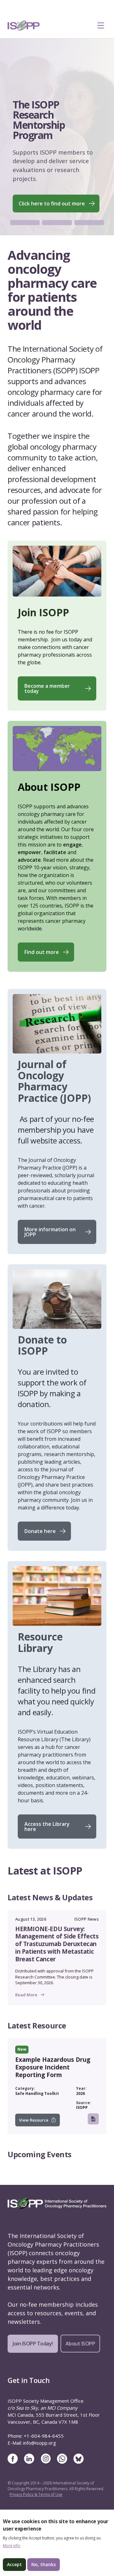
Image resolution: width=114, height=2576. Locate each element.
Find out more (42, 970)
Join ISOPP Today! (33, 2362)
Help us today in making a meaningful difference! (50, 219)
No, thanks (44, 2564)
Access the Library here (47, 1845)
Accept (14, 2564)
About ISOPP (80, 2362)
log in (32, 2118)
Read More (26, 2013)
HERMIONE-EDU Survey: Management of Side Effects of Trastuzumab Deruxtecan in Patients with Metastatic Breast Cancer (57, 1962)
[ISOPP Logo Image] (24, 25)
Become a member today (47, 707)
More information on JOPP (50, 1250)
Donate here (40, 1550)
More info (12, 2546)
